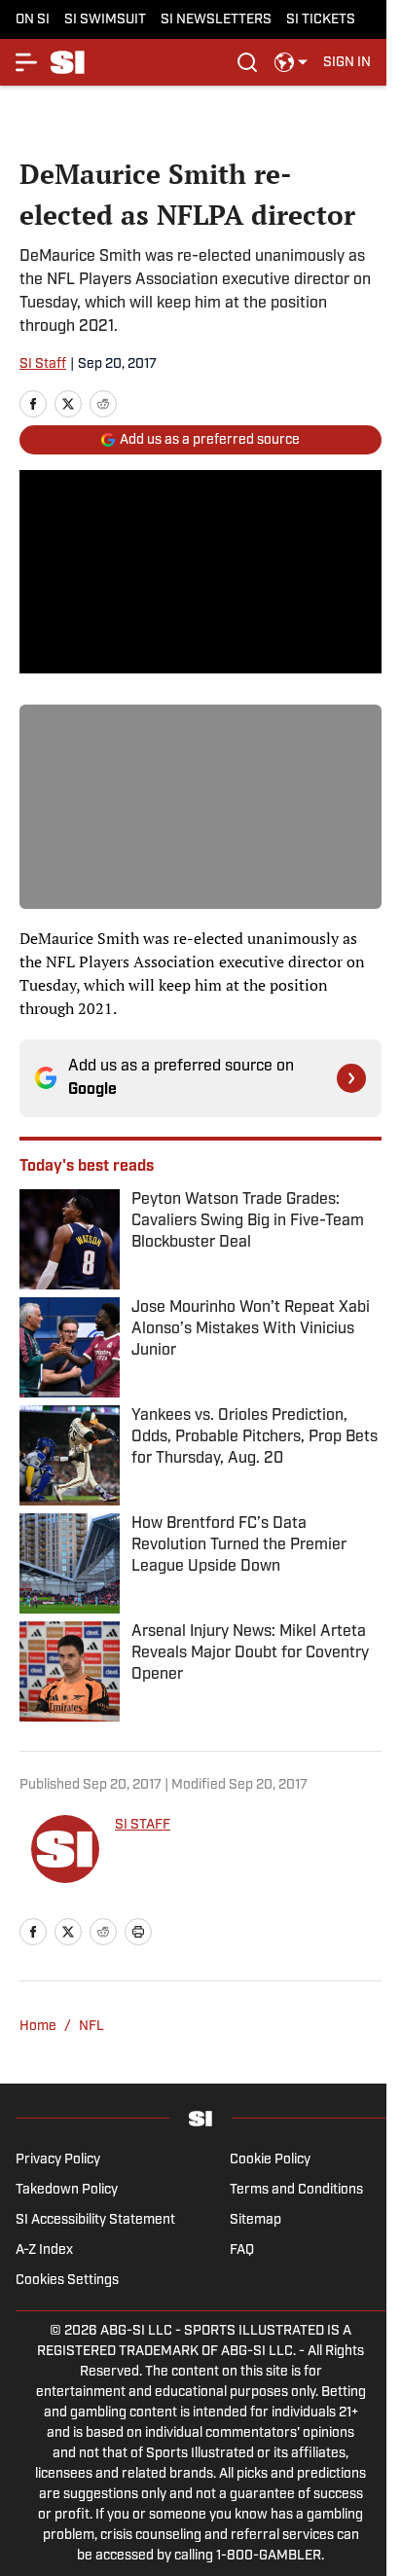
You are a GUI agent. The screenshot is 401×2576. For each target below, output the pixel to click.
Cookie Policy (270, 2160)
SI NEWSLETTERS (216, 20)
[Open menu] (27, 62)
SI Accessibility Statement (95, 2220)
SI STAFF (143, 1825)
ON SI (33, 20)
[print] (138, 1932)
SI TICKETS (321, 20)
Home (38, 2027)
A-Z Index (44, 2250)
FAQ (242, 2250)
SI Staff (43, 364)
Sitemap (255, 2220)
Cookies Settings (67, 2281)
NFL (91, 2027)
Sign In (347, 63)
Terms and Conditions (296, 2190)
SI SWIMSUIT (105, 20)
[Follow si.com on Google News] (351, 1078)
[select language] (291, 62)
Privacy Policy (58, 2160)
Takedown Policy (67, 2190)
